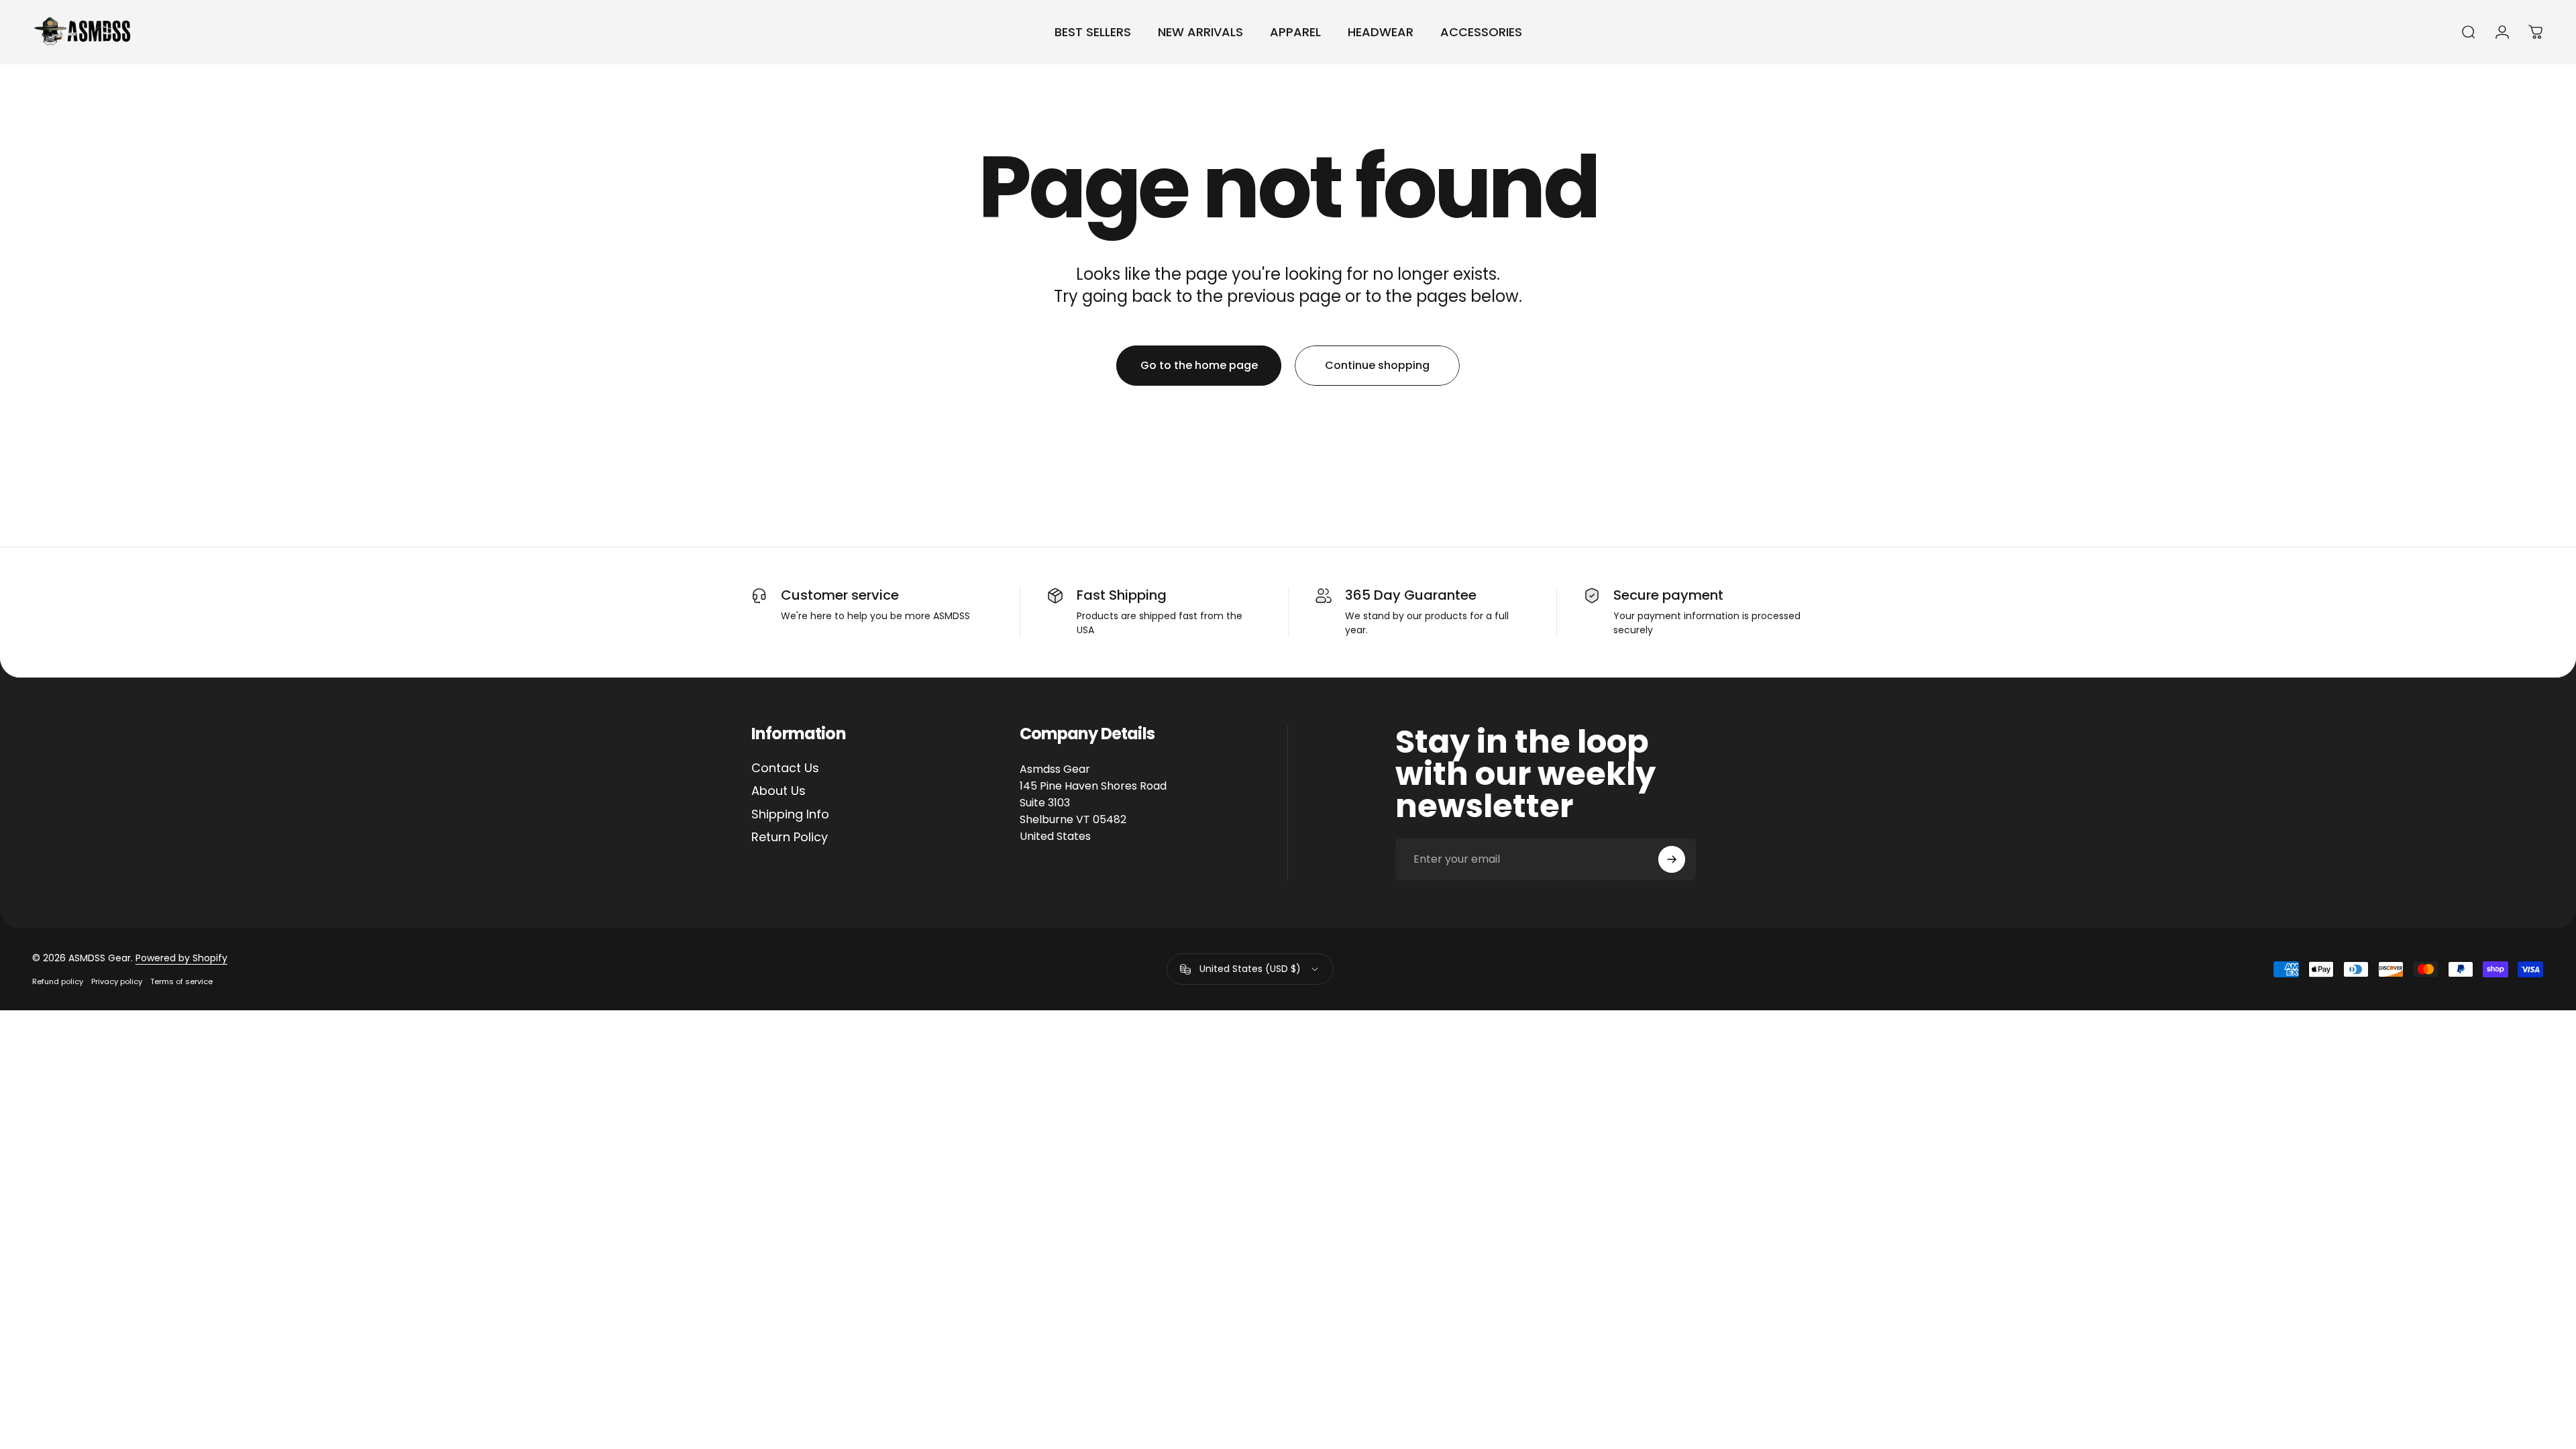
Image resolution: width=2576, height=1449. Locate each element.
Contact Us (785, 768)
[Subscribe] (1672, 859)
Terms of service (181, 981)
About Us (779, 791)
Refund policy (58, 981)
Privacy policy (117, 981)
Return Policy (790, 838)
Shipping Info (790, 815)
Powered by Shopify (181, 958)
